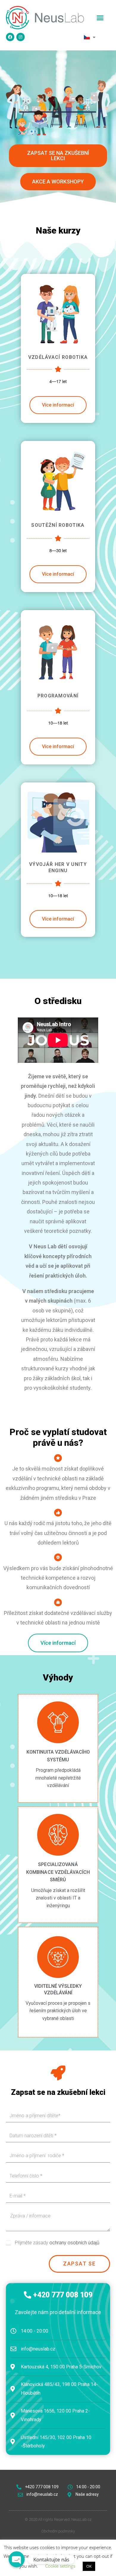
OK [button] (89, 2566)
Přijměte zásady (57, 2243)
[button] (100, 18)
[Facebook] (10, 37)
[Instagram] (21, 37)
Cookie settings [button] (60, 2566)
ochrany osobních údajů (74, 2243)
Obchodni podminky (58, 2531)
